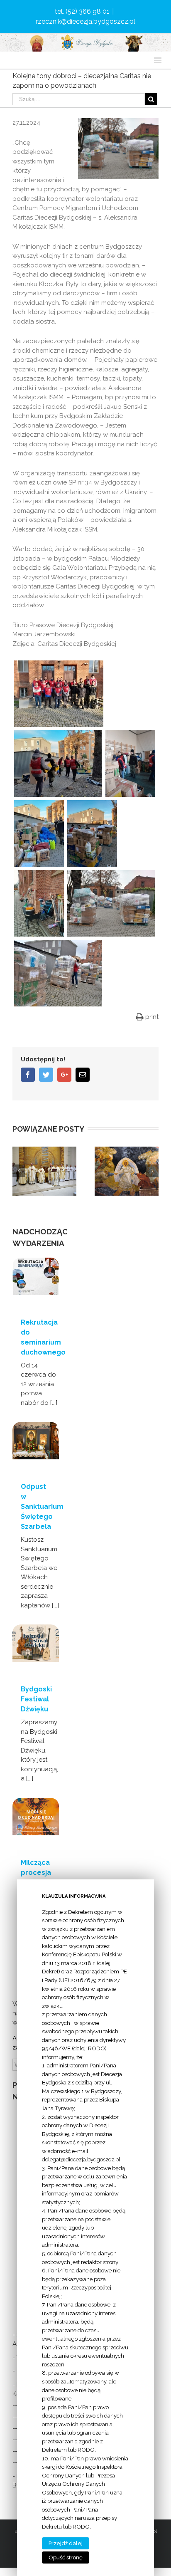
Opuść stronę (66, 2557)
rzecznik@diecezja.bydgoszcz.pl (85, 21)
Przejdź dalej (66, 2543)
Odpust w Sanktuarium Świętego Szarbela (42, 1507)
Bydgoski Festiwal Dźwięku (36, 1699)
